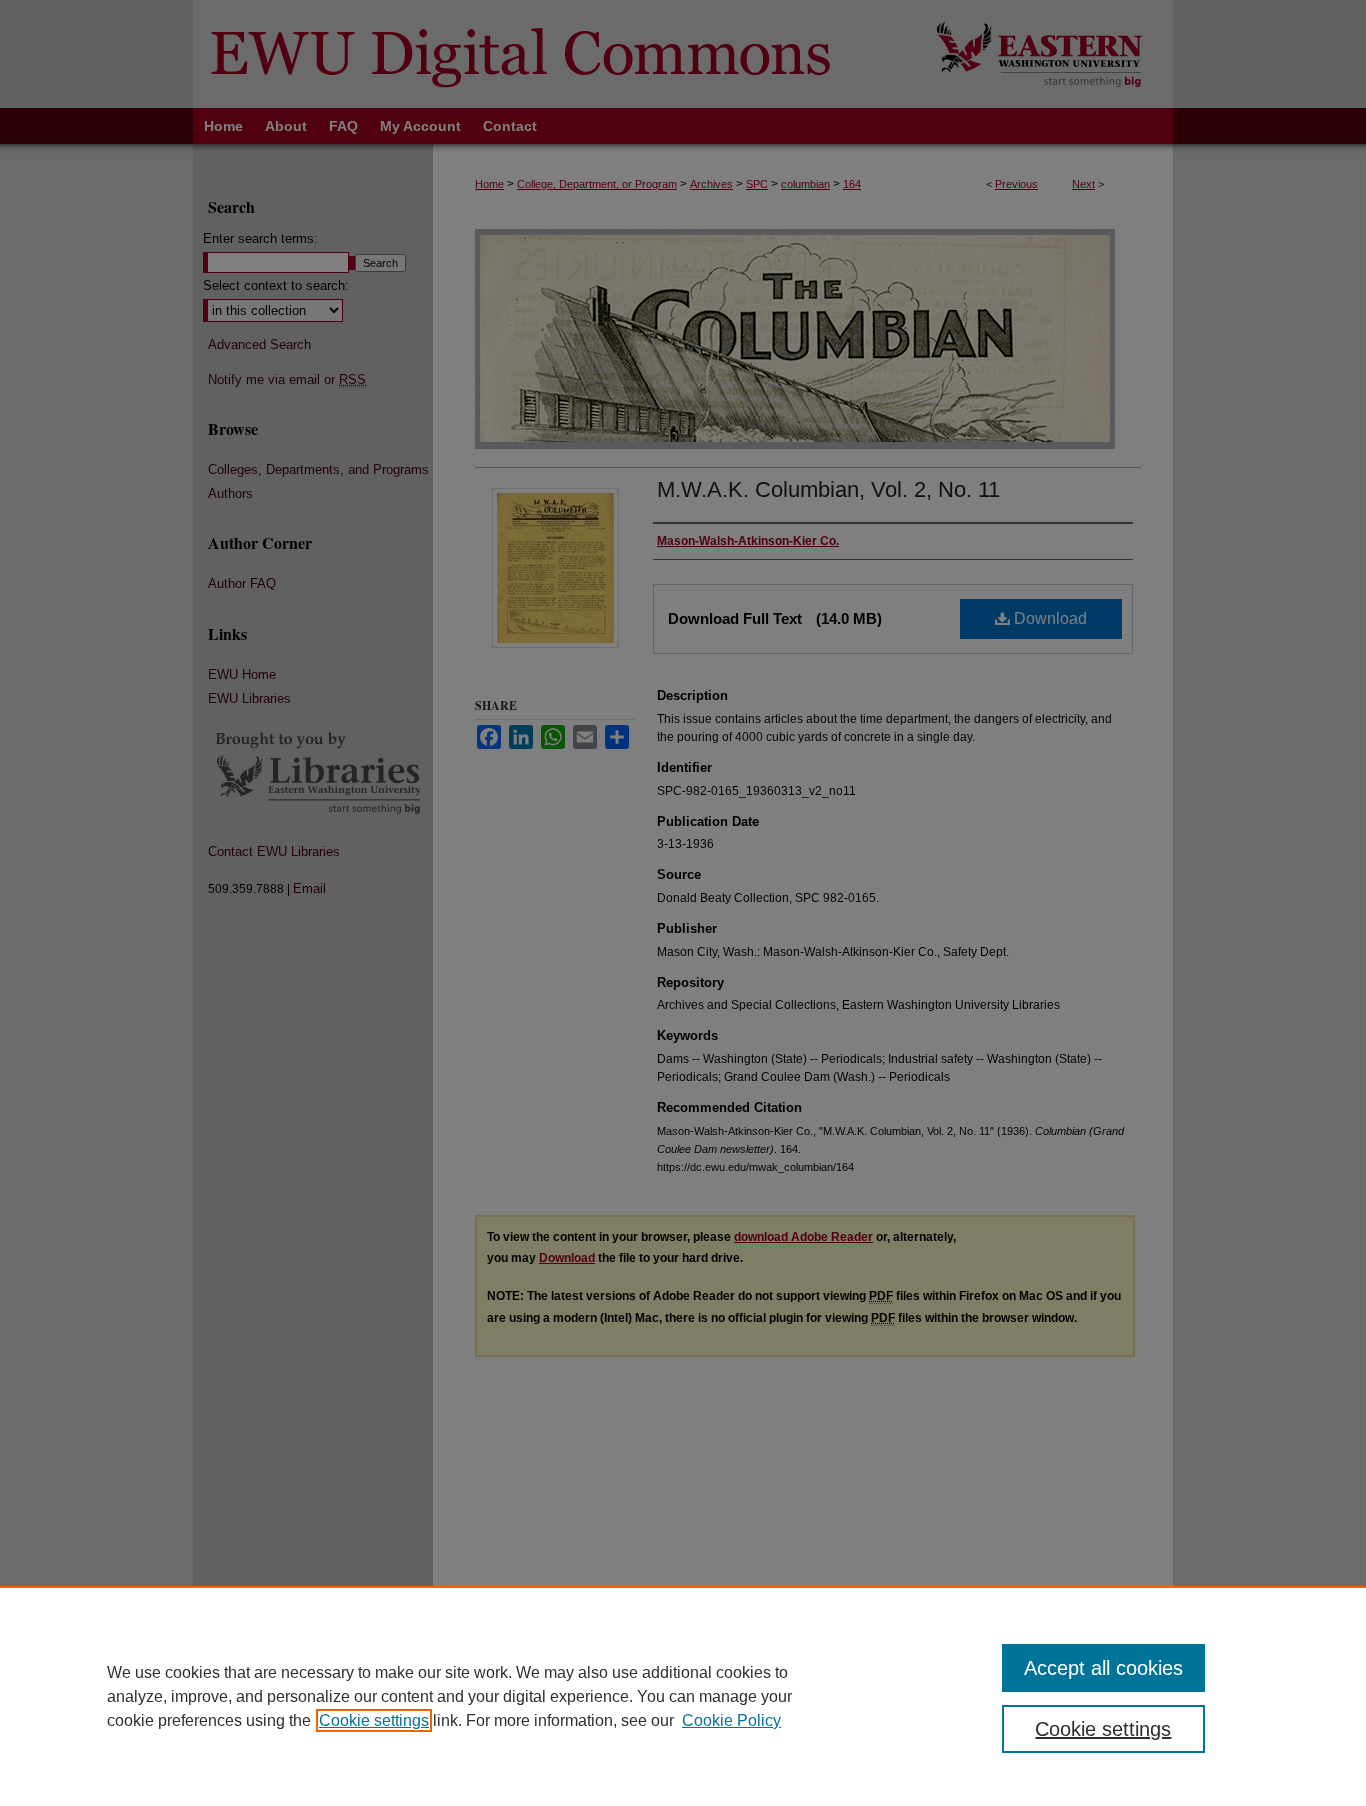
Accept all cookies (1103, 1668)
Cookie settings (374, 1720)
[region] (683, 1696)
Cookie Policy (731, 1720)
